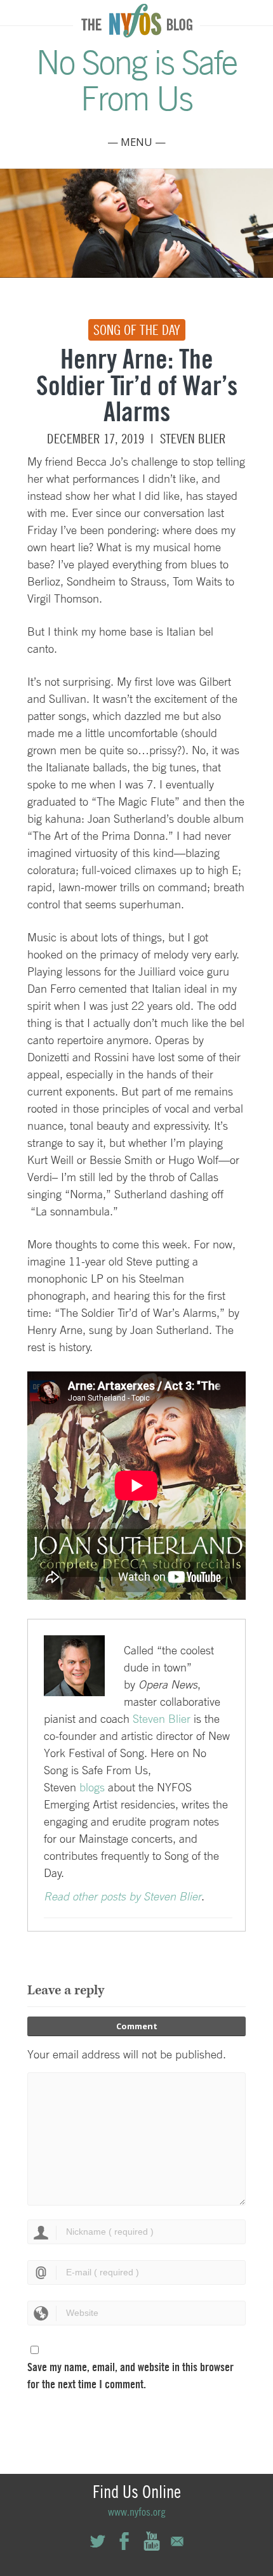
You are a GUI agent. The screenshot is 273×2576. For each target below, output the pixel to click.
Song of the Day (137, 330)
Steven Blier (193, 439)
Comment (137, 2026)
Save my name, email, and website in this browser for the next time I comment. (130, 2376)
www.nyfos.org (137, 2512)
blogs (92, 1787)
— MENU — (136, 142)
